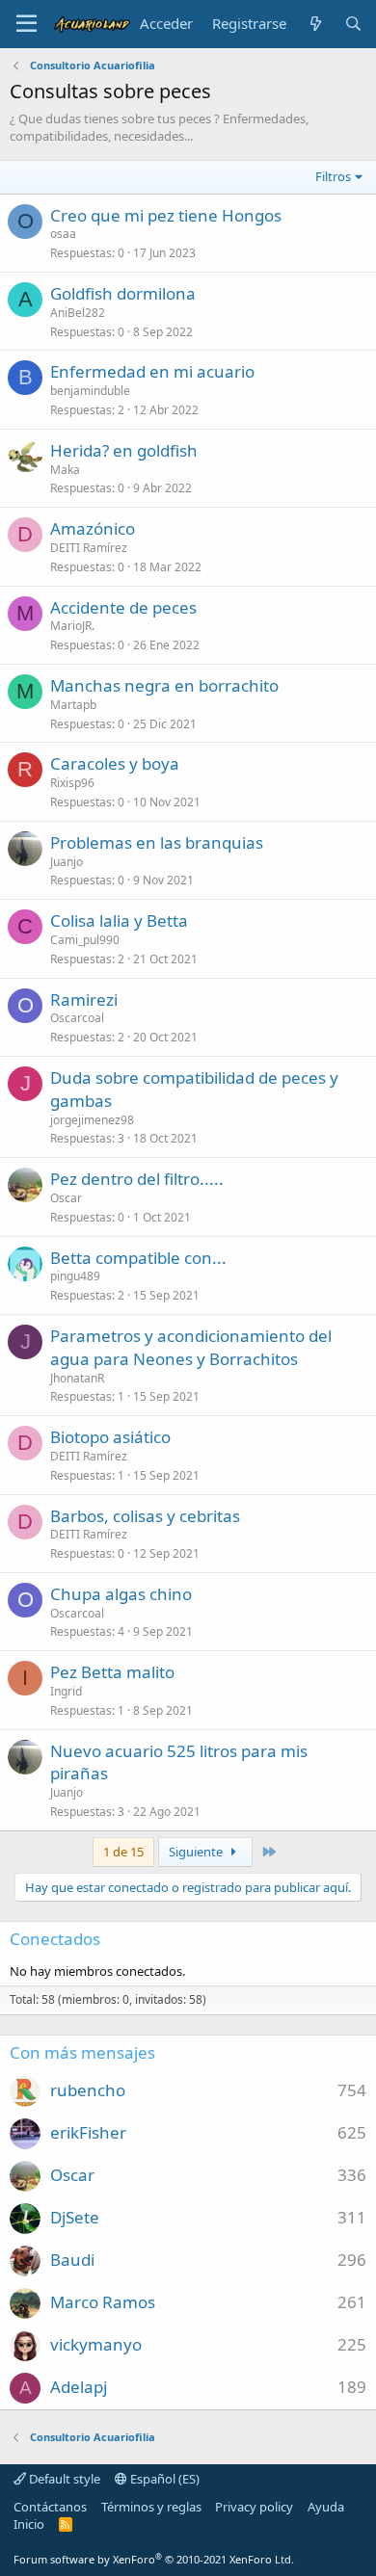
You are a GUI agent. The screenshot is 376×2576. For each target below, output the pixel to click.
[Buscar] (353, 24)
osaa (63, 234)
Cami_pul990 (85, 940)
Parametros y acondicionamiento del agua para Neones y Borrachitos (191, 1347)
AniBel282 (78, 313)
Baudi (72, 2260)
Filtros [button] (333, 176)
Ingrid (66, 1691)
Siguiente (197, 1852)
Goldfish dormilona (123, 293)
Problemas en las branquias (157, 842)
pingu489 (75, 1276)
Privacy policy (254, 2507)
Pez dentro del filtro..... (137, 1179)
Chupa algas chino (121, 1594)
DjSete (75, 2217)
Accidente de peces (123, 607)
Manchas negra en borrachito (164, 685)
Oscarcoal (77, 1018)
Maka (65, 470)
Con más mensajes (82, 2052)
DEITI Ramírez (89, 548)
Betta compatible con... (138, 1258)
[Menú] (27, 24)
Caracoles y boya (115, 763)
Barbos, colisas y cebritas (145, 1516)
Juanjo (67, 862)
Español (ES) (163, 2479)
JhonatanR (77, 1378)
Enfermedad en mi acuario (152, 371)
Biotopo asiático (110, 1437)
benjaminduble (90, 391)
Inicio (29, 2524)
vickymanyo (96, 2344)
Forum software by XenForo (154, 2559)
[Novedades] (315, 24)
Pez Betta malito (112, 1672)
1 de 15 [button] (123, 1852)
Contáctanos (50, 2507)
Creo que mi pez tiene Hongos (166, 215)
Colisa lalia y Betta (119, 920)
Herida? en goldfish (124, 450)
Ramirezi (84, 999)
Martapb (73, 705)
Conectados (55, 1939)
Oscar (66, 1198)
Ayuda (326, 2507)
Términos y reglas (151, 2507)
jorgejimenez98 (92, 1120)
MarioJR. (72, 626)
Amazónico (93, 528)
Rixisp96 (72, 783)
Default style (63, 2479)
